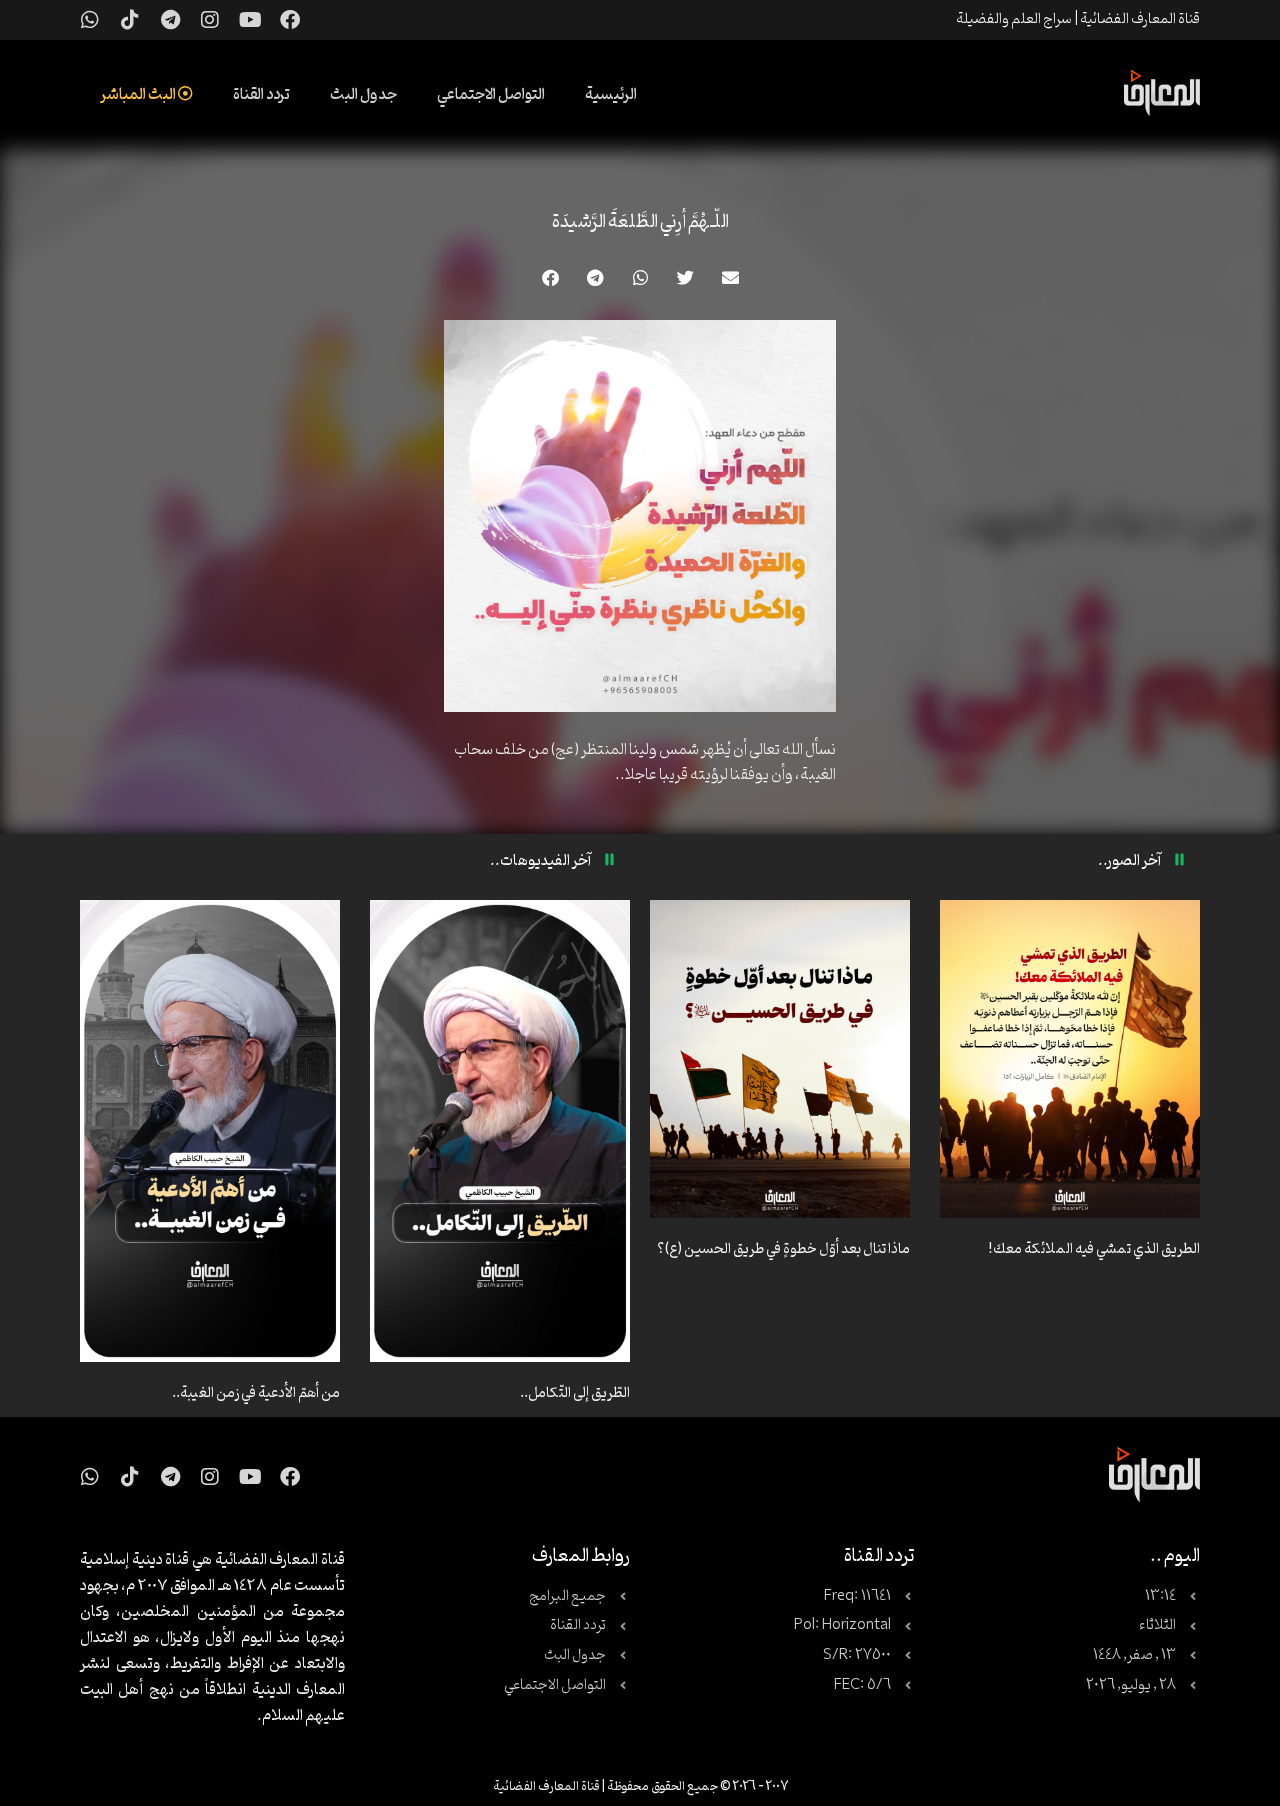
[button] (730, 277)
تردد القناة (261, 95)
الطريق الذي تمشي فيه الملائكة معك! (1094, 1249)
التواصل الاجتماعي (491, 95)
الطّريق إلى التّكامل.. (575, 1393)
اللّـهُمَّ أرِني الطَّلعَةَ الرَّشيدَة (640, 222)
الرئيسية (611, 95)
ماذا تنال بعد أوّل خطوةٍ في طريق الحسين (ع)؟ (783, 1249)
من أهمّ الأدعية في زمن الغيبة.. (256, 1393)
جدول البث (363, 95)
